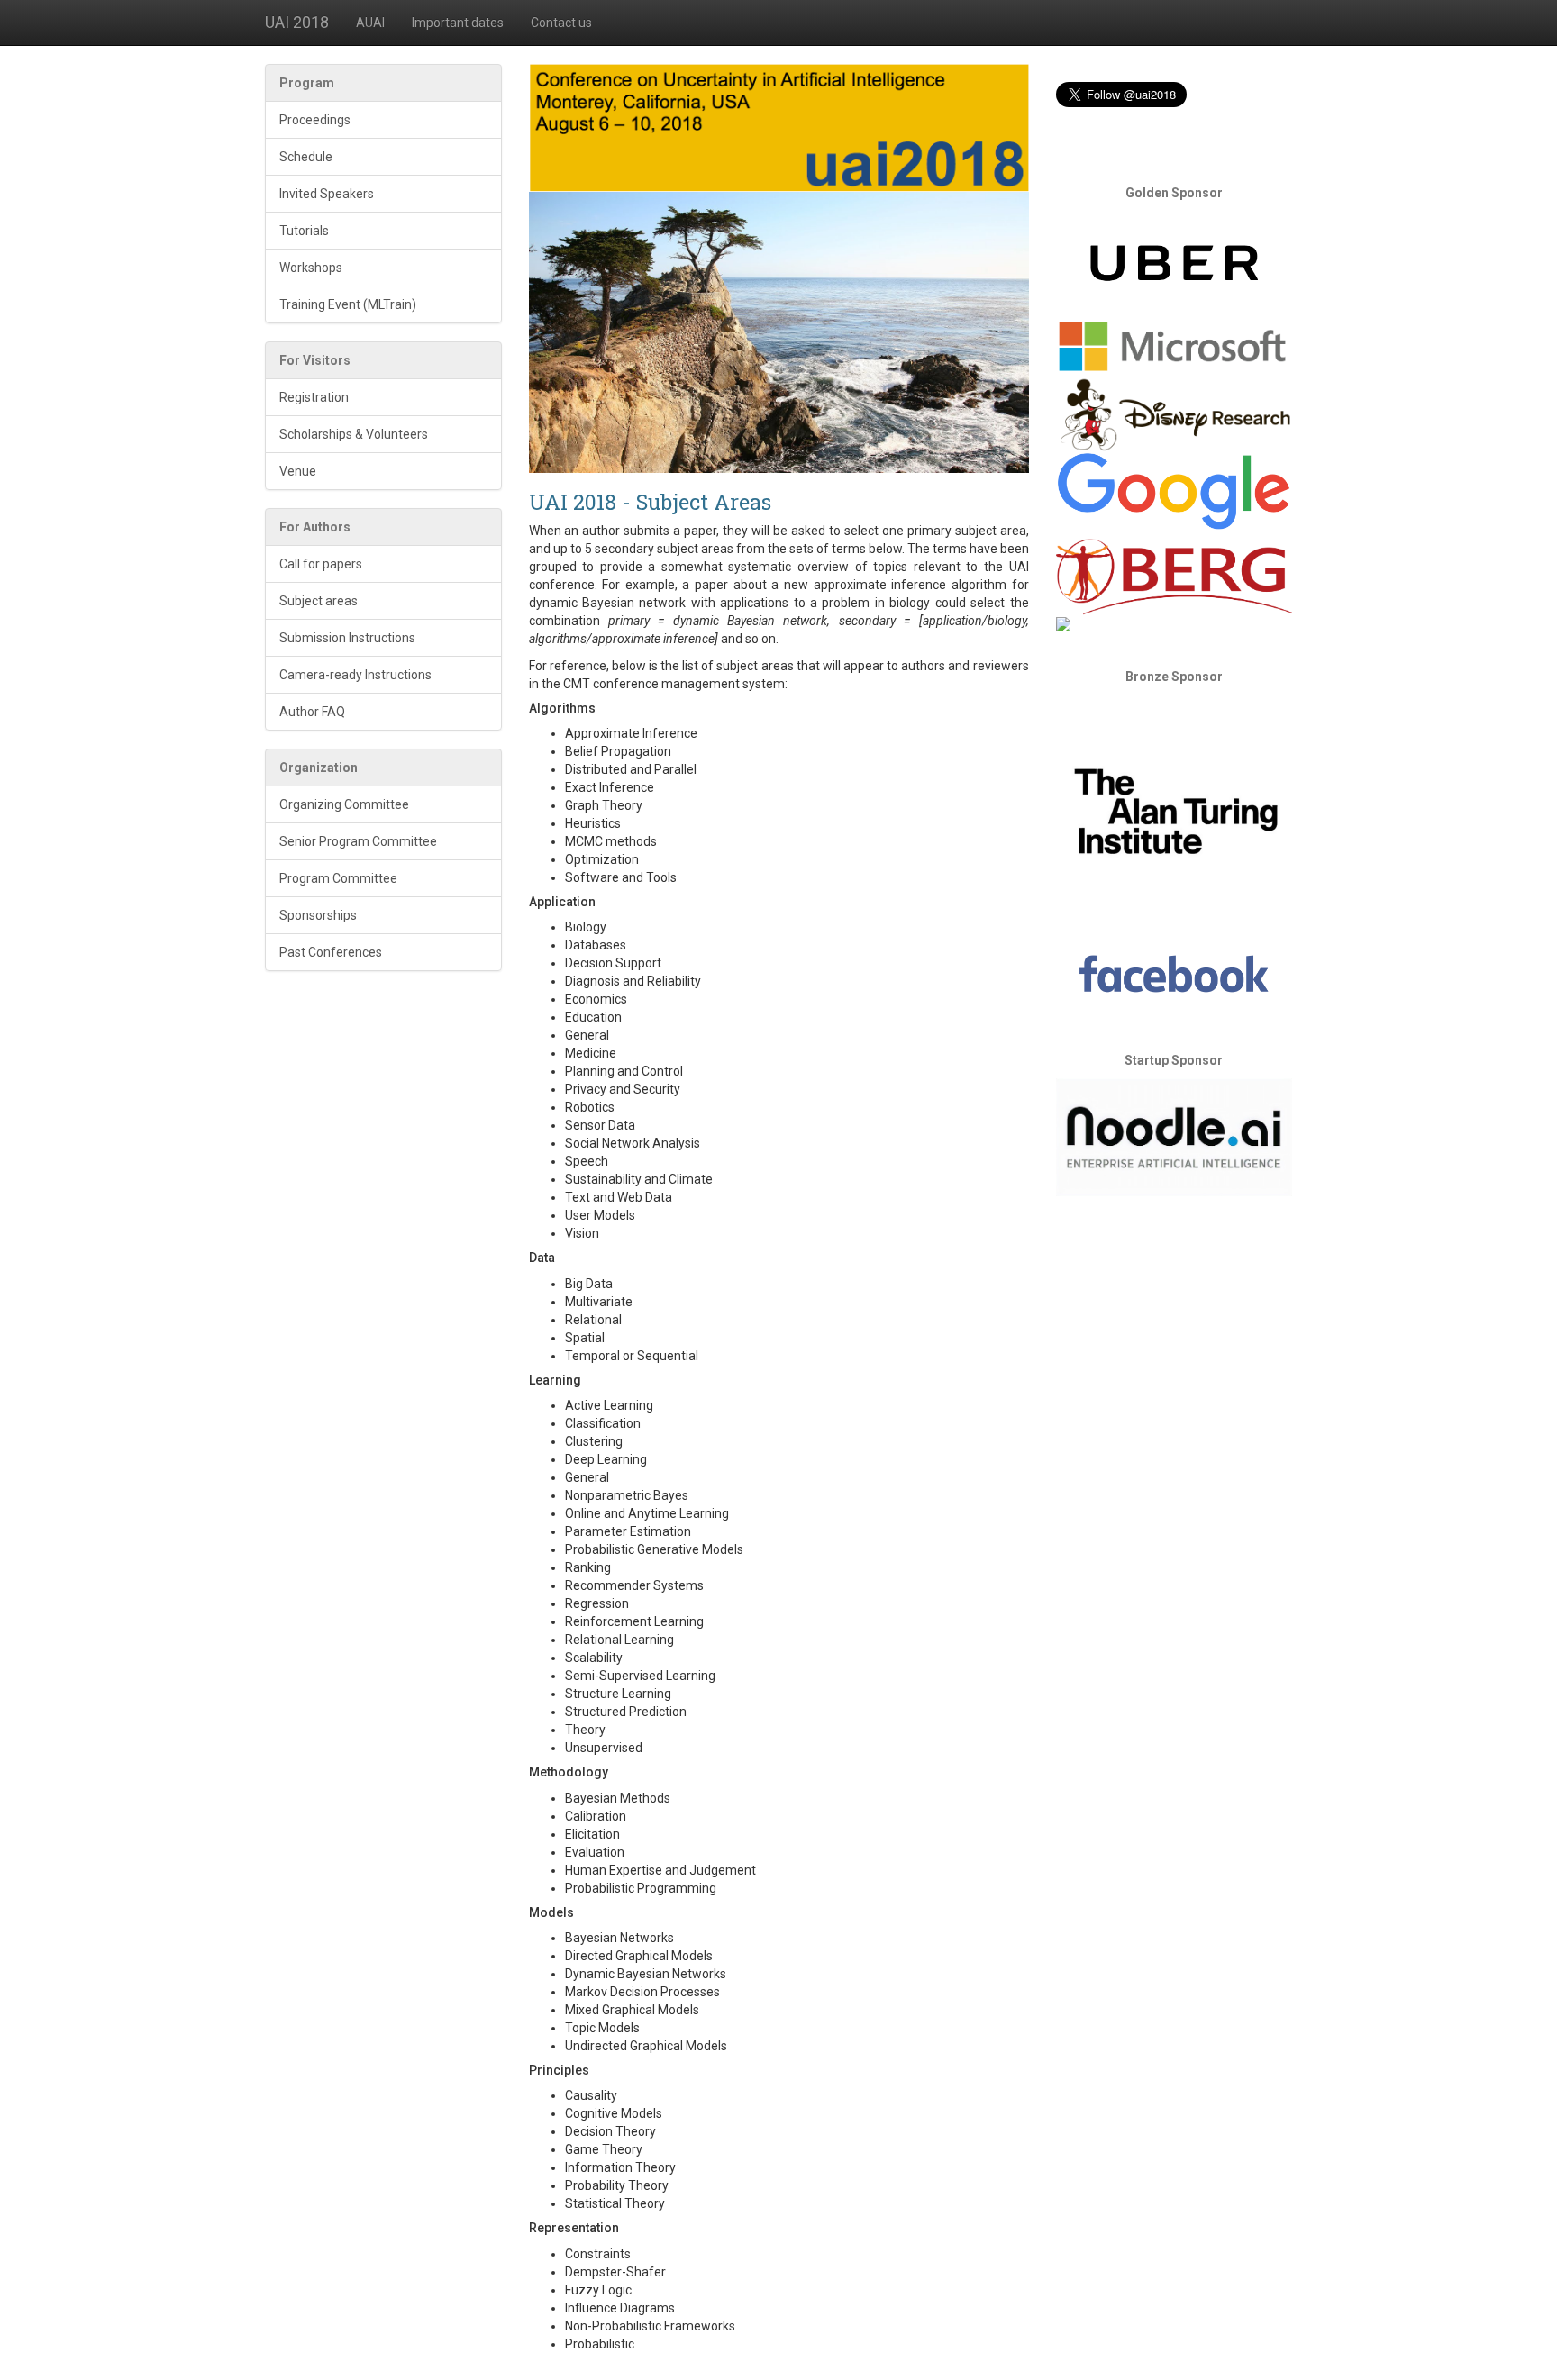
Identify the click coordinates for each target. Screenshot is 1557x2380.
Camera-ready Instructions (355, 675)
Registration (314, 397)
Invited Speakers (327, 194)
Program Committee (338, 878)
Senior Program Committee (358, 841)
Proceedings (315, 120)
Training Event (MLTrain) (348, 304)
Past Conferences (331, 952)
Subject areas (319, 601)
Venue (298, 471)
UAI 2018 (297, 22)
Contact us (561, 23)
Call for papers (321, 564)
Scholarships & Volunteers (354, 434)
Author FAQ (312, 712)
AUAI (370, 23)
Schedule (306, 157)
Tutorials (304, 231)
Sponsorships (318, 915)
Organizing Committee (344, 804)
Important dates (458, 23)
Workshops (311, 268)
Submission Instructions (347, 638)
